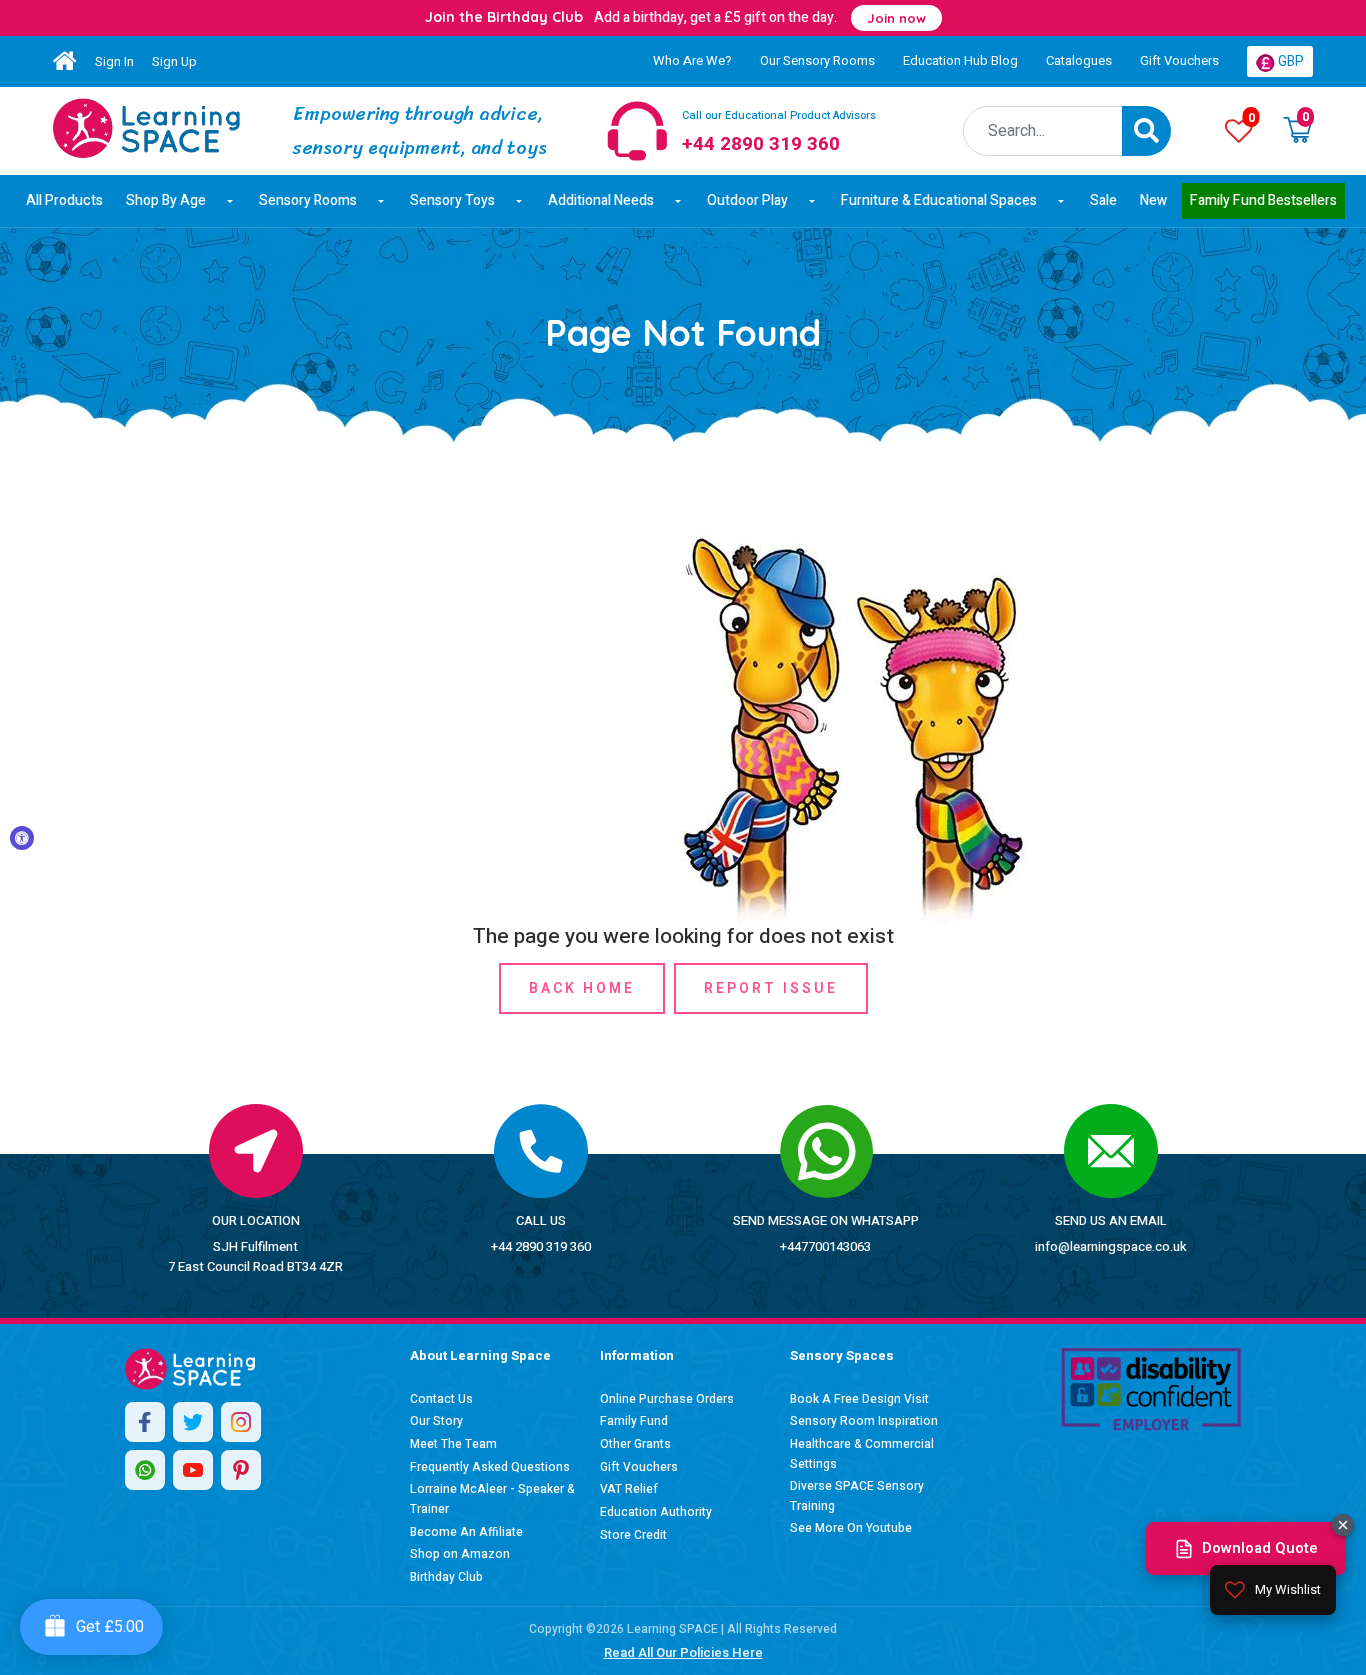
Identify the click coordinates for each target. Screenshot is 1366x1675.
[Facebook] (145, 1422)
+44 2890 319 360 (541, 1246)
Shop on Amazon (460, 1554)
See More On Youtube (851, 1528)
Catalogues (1079, 60)
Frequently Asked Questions (490, 1467)
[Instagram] (241, 1422)
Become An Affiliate (466, 1532)
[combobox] (1043, 131)
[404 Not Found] (146, 128)
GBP (1289, 61)
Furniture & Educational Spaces (939, 200)
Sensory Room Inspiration (864, 1421)
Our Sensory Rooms (817, 60)
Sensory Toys (452, 200)
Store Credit (633, 1535)
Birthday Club (446, 1577)
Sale (1103, 200)
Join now (896, 18)
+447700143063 (825, 1246)
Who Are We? (692, 60)
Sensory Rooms (308, 200)
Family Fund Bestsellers (1263, 200)
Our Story (436, 1421)
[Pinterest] (241, 1470)
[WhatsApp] (145, 1470)
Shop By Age (166, 200)
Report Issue (771, 988)
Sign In (114, 61)
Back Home (582, 988)
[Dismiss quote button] (1343, 1525)
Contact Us (441, 1399)
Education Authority (656, 1512)
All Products (64, 200)
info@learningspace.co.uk (1111, 1246)
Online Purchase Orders (667, 1399)
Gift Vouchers (1179, 60)
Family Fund (634, 1421)
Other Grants (635, 1444)
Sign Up (174, 61)
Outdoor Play (747, 200)
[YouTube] (193, 1470)
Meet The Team (453, 1444)
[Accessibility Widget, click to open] (22, 838)
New (1153, 200)
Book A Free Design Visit (859, 1399)
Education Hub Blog (960, 60)
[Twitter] (193, 1422)
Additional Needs (601, 200)
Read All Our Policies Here (683, 1652)
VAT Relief (629, 1489)
